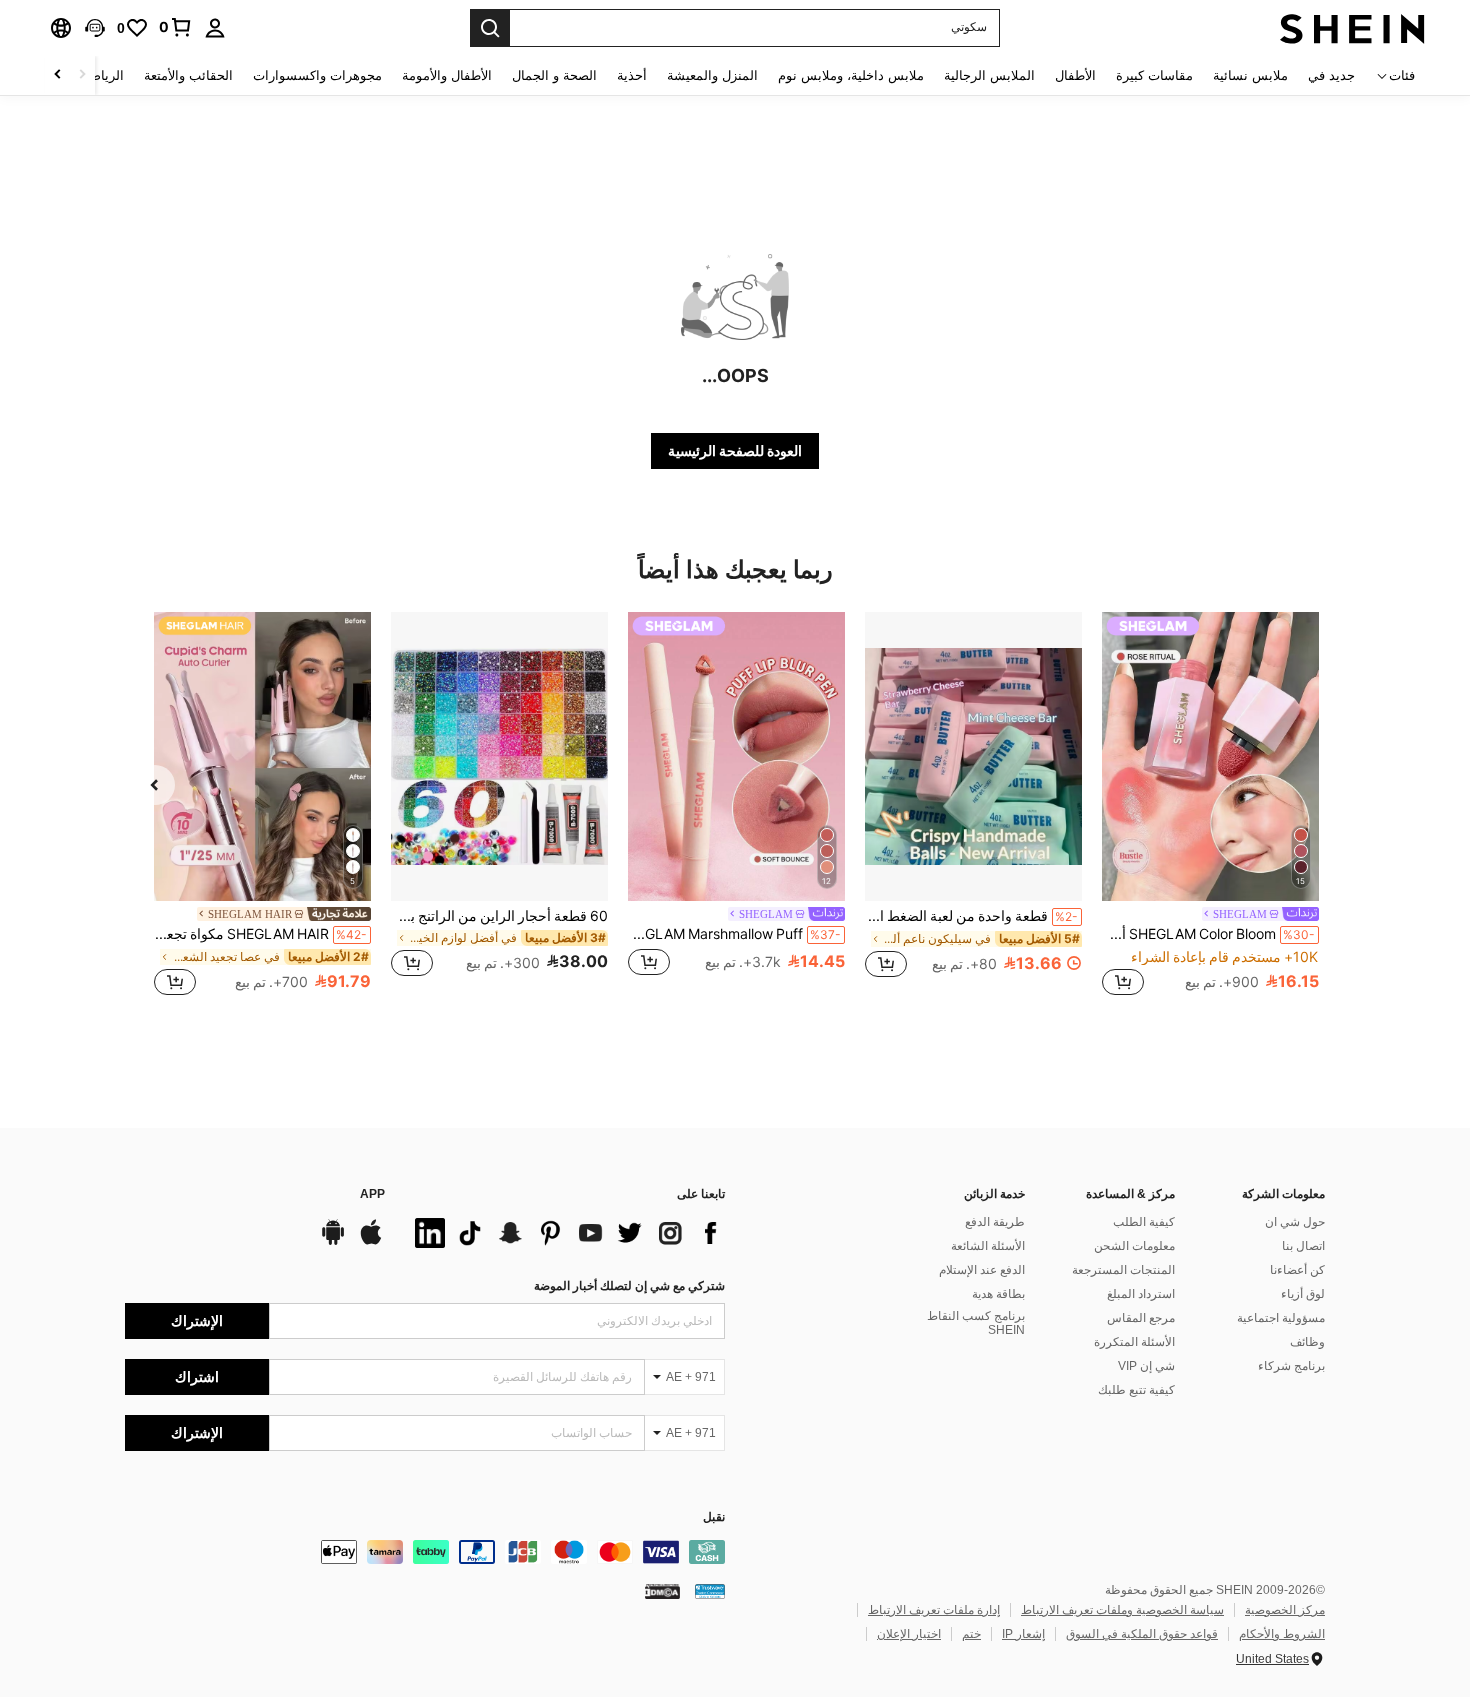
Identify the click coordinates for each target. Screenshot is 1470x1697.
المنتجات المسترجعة (1123, 1270)
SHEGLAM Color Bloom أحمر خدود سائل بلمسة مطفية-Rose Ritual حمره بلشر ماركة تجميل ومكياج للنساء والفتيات (1208, 934)
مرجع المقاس (1141, 1318)
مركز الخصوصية (1285, 1610)
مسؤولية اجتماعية (1281, 1318)
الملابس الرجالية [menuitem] (989, 75)
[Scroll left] (82, 75)
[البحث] (490, 28)
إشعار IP (1023, 1634)
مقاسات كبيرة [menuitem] (1154, 75)
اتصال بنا (1303, 1246)
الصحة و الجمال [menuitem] (554, 75)
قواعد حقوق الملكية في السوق (1142, 1634)
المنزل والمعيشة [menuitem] (712, 75)
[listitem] (1210, 806)
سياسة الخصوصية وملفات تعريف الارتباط (1122, 1610)
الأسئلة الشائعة (988, 1246)
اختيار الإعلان (909, 1634)
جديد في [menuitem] (1331, 75)
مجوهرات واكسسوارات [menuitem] (317, 75)
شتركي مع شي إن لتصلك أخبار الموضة (629, 1286)
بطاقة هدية (998, 1294)
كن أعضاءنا (1297, 1270)
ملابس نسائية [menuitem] (1250, 75)
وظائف (1307, 1342)
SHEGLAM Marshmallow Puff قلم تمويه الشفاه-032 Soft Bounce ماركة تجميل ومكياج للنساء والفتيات (734, 934)
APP (372, 1194)
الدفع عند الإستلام (982, 1270)
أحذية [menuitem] (632, 75)
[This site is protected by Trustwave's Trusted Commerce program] (710, 1591)
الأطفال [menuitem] (1075, 75)
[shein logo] (1352, 28)
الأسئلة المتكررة (1134, 1342)
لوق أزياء (1303, 1294)
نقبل (714, 1517)
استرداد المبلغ (1141, 1294)
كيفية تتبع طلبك (1136, 1390)
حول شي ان (1295, 1222)
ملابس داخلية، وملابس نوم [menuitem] (851, 75)
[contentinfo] (425, 1552)
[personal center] (215, 28)
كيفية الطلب (1144, 1222)
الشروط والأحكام (1282, 1634)
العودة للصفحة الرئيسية (735, 451)
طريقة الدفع (995, 1222)
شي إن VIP (1146, 1366)
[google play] (333, 1242)
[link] (176, 27)
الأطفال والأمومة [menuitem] (447, 75)
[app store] (371, 1242)
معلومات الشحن (1134, 1246)
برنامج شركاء (1291, 1366)
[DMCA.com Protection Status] (662, 1591)
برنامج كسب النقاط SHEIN (976, 1323)
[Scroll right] (58, 75)
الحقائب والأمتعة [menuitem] (188, 75)
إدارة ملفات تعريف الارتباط (934, 1610)
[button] (95, 28)
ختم (971, 1634)
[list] (565, 1233)
